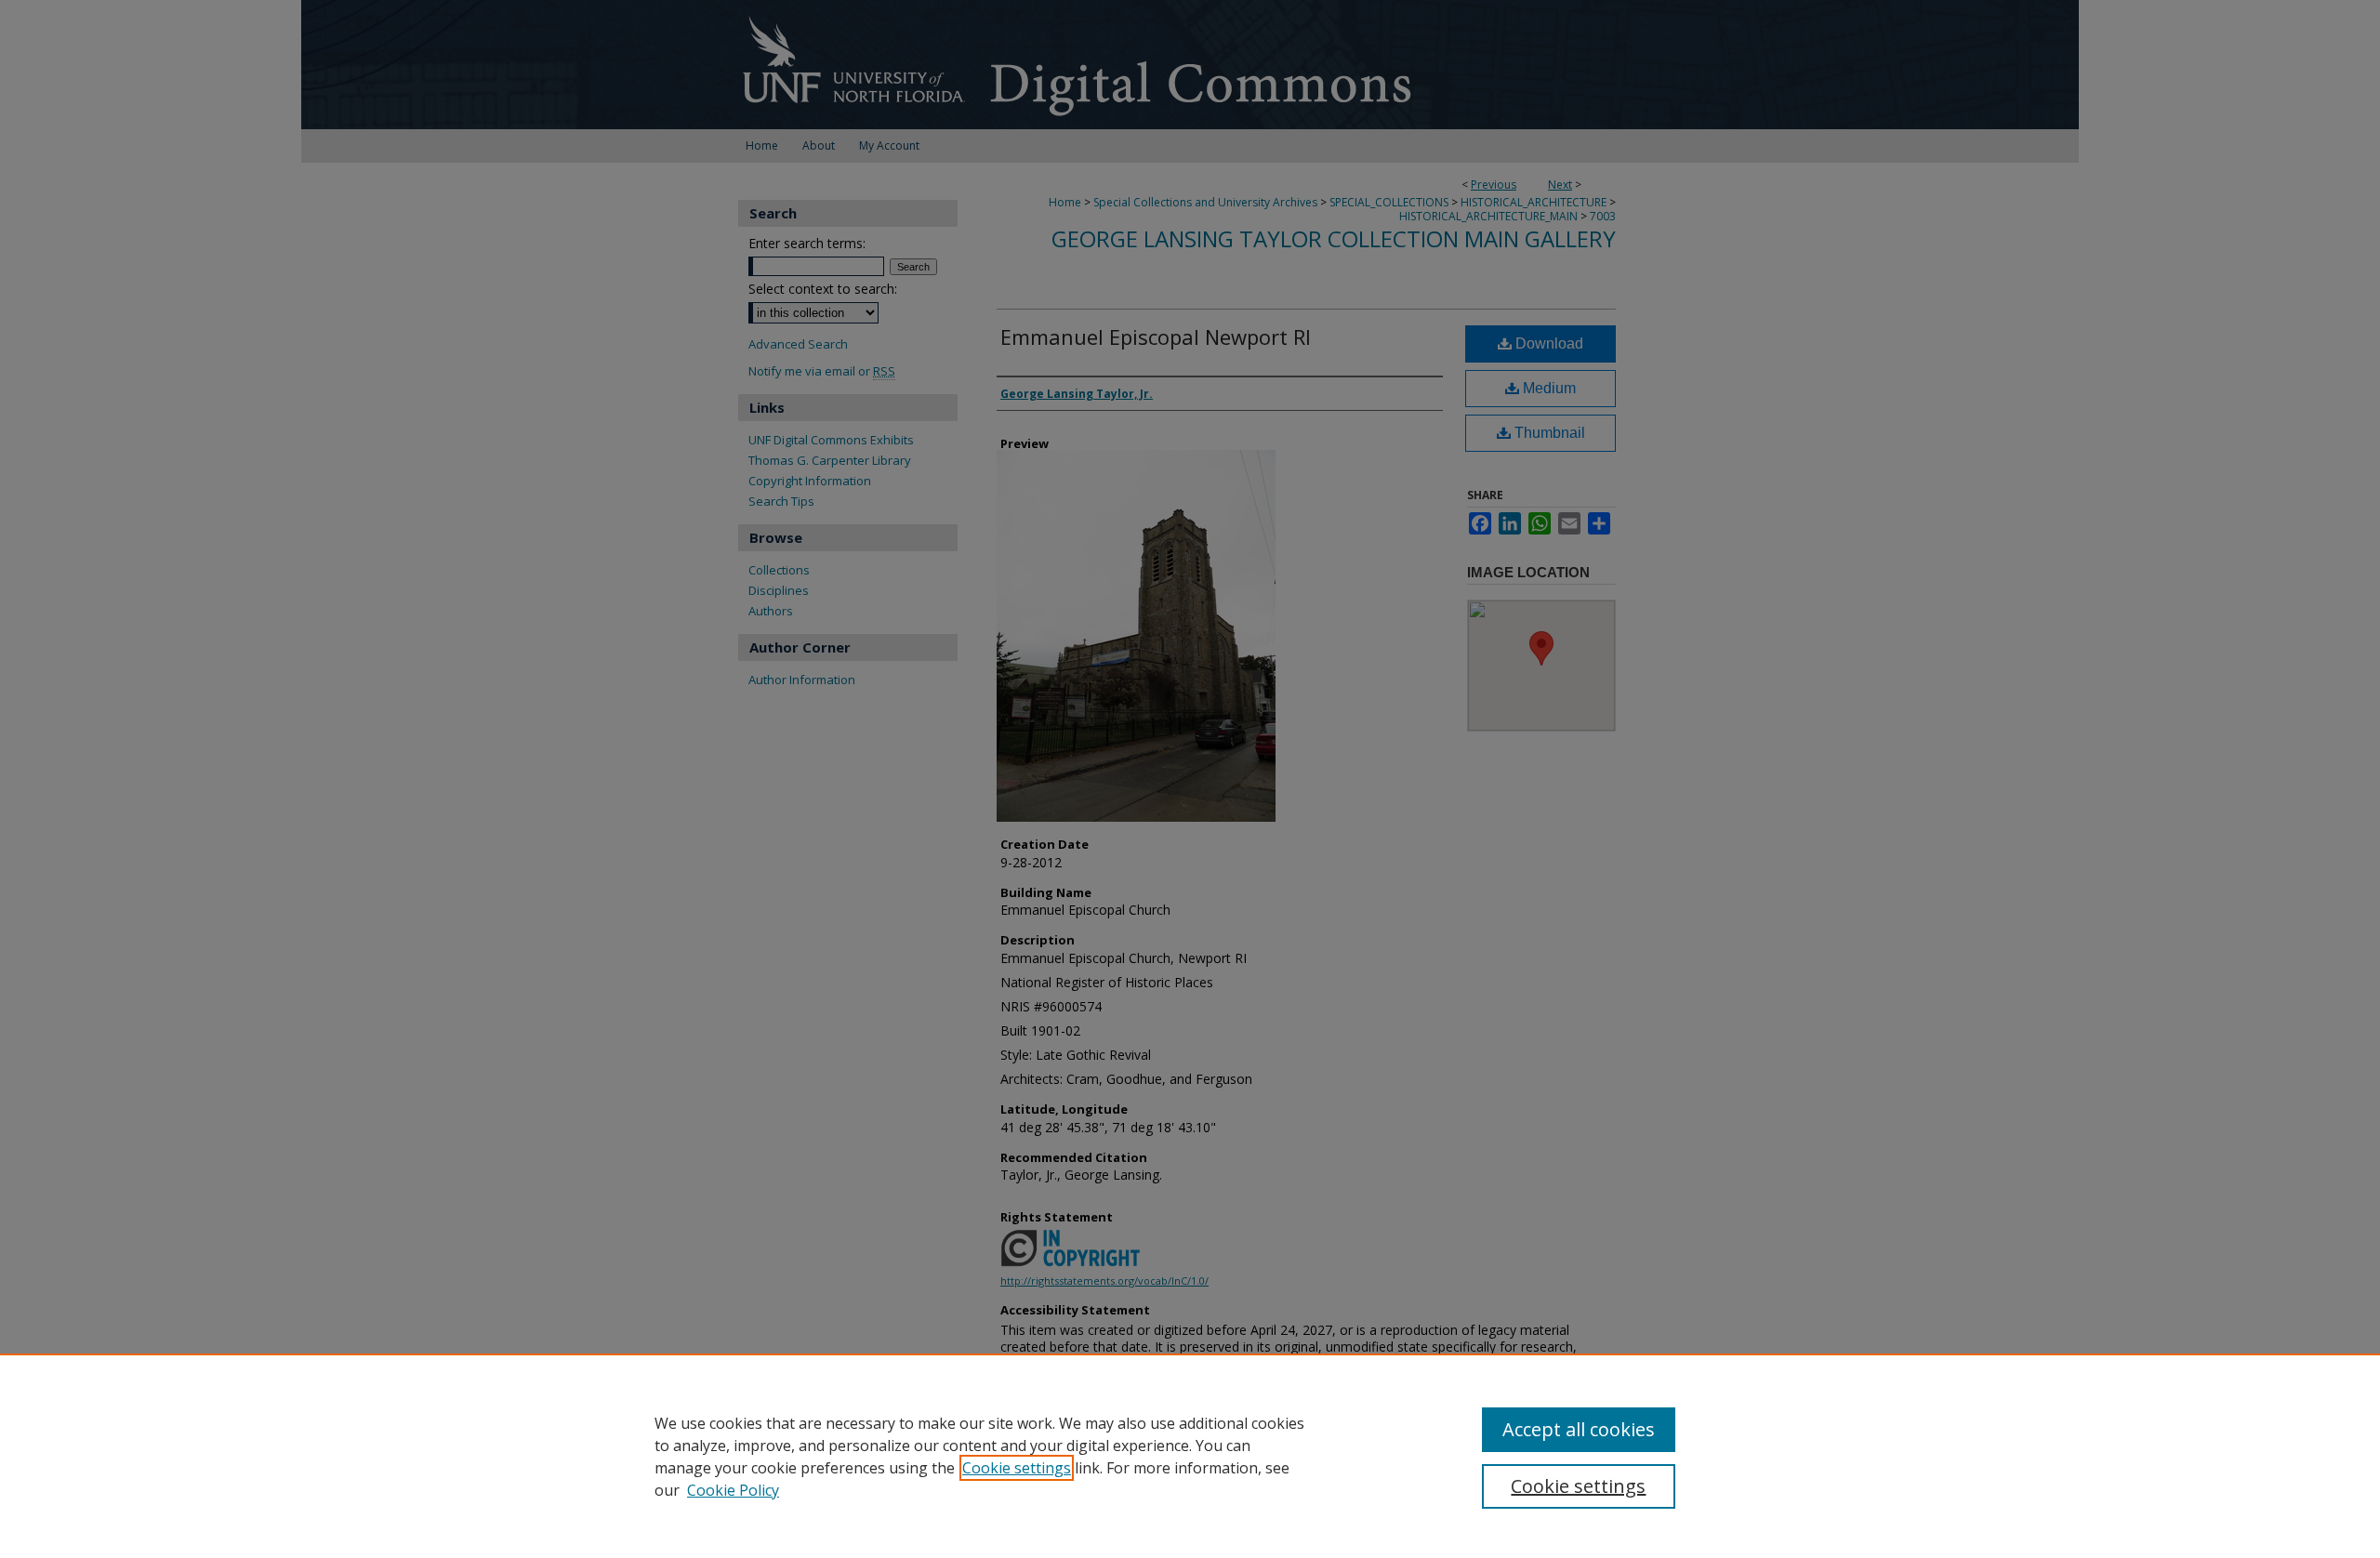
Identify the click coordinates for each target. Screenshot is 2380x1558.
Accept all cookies (1579, 1429)
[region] (1190, 1456)
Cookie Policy (733, 1490)
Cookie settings (1017, 1468)
